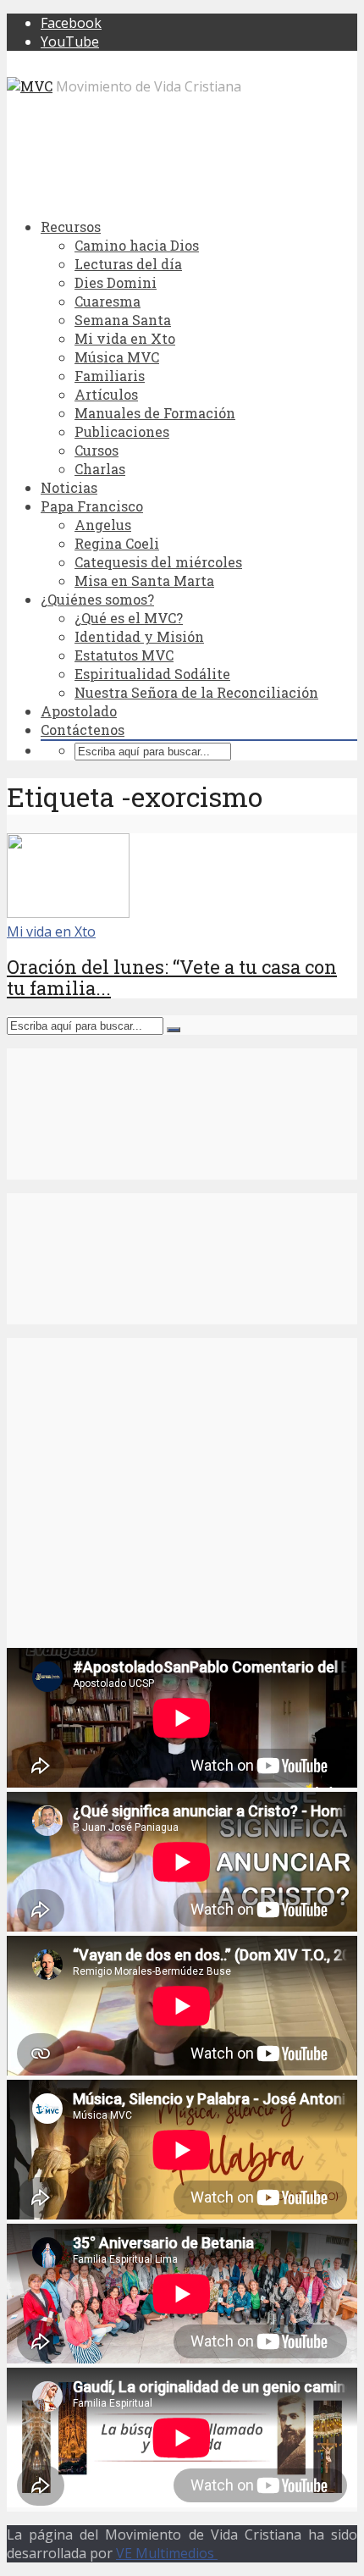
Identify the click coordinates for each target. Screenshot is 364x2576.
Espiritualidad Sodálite (152, 674)
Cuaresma (108, 301)
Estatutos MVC (124, 655)
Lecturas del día (128, 264)
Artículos (106, 394)
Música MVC (117, 357)
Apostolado (79, 711)
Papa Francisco (92, 506)
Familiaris (110, 376)
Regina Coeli (117, 543)
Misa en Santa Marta (144, 580)
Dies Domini (116, 282)
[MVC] (30, 86)
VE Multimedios (167, 2553)
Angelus (103, 525)
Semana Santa (123, 320)
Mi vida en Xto (125, 338)
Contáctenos (83, 730)
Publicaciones (122, 431)
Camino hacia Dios (137, 245)
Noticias (69, 487)
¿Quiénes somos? (97, 599)
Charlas (100, 469)
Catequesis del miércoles (158, 562)
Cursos (97, 450)
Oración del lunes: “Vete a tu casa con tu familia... (172, 977)
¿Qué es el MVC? (129, 618)
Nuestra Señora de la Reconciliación (196, 692)
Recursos (71, 227)
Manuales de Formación (155, 413)
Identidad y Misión (139, 636)
